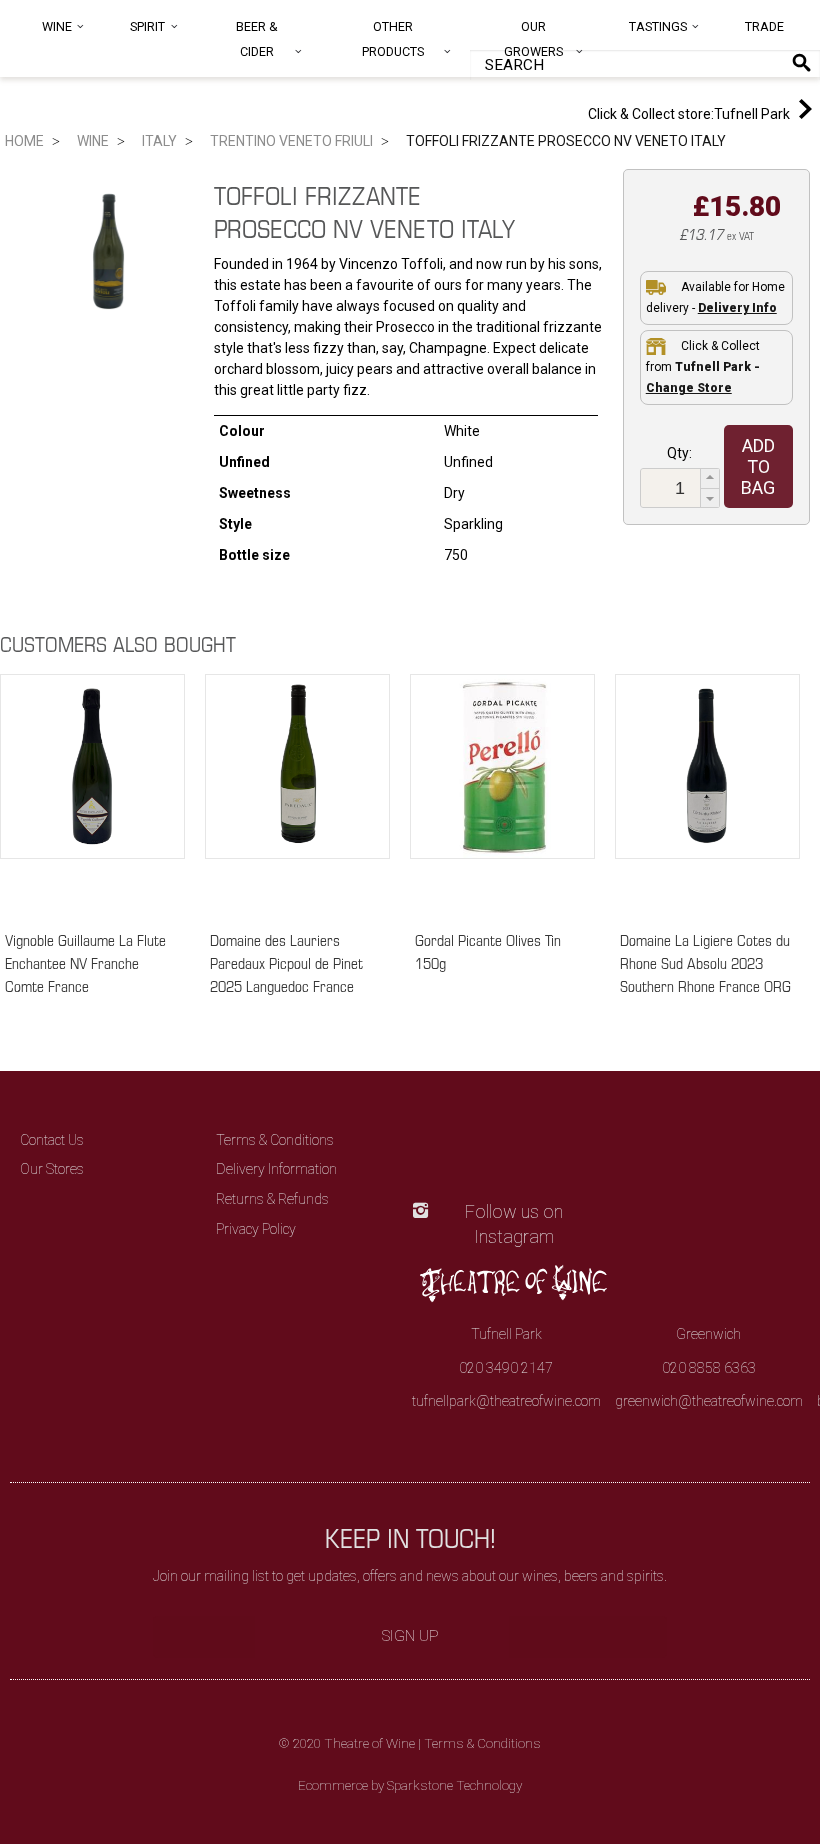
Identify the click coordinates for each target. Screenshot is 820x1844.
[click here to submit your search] (801, 62)
